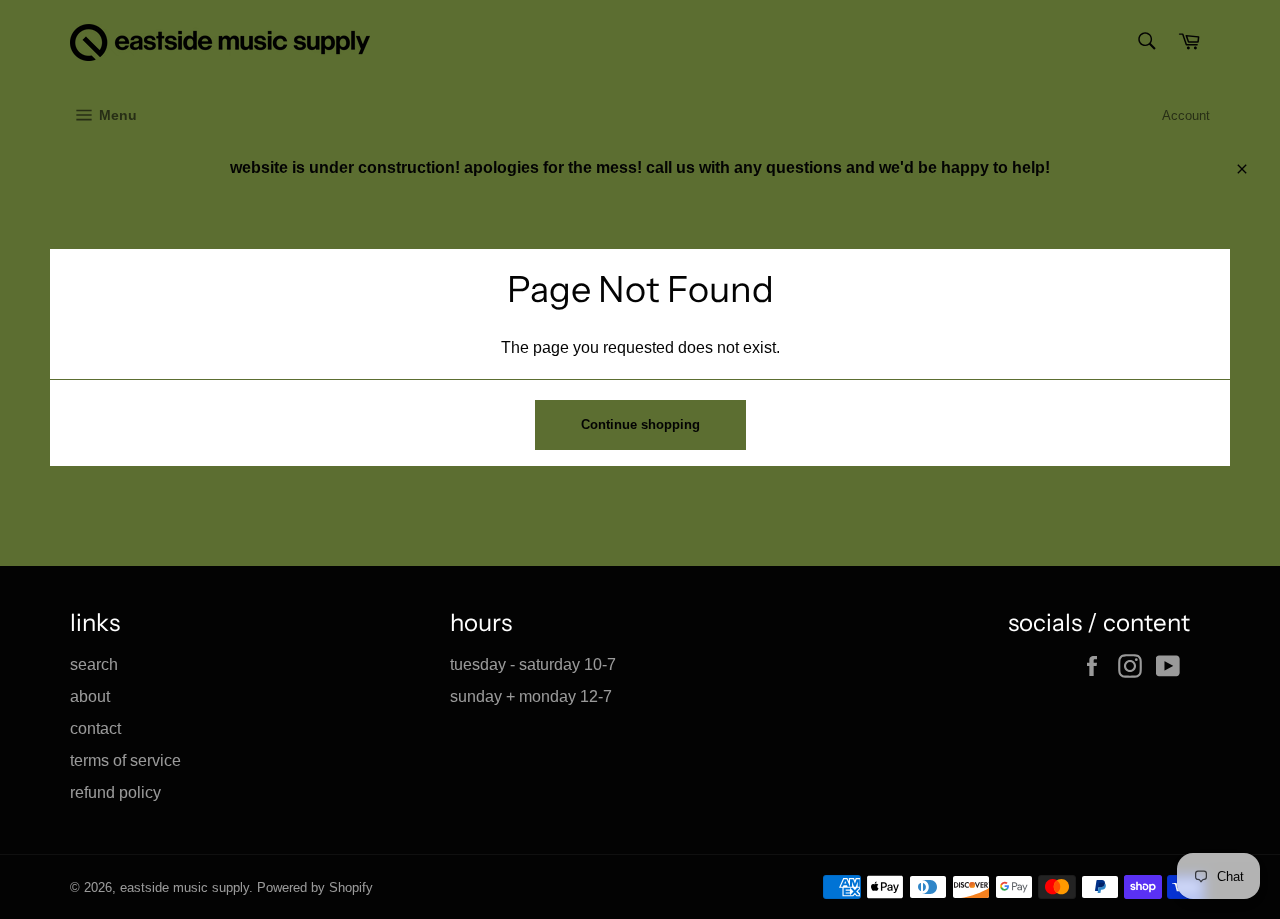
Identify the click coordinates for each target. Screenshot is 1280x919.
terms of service (125, 760)
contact (95, 728)
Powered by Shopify (315, 887)
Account (1186, 115)
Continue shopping (640, 424)
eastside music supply (184, 887)
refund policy (115, 792)
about (90, 696)
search (94, 664)
